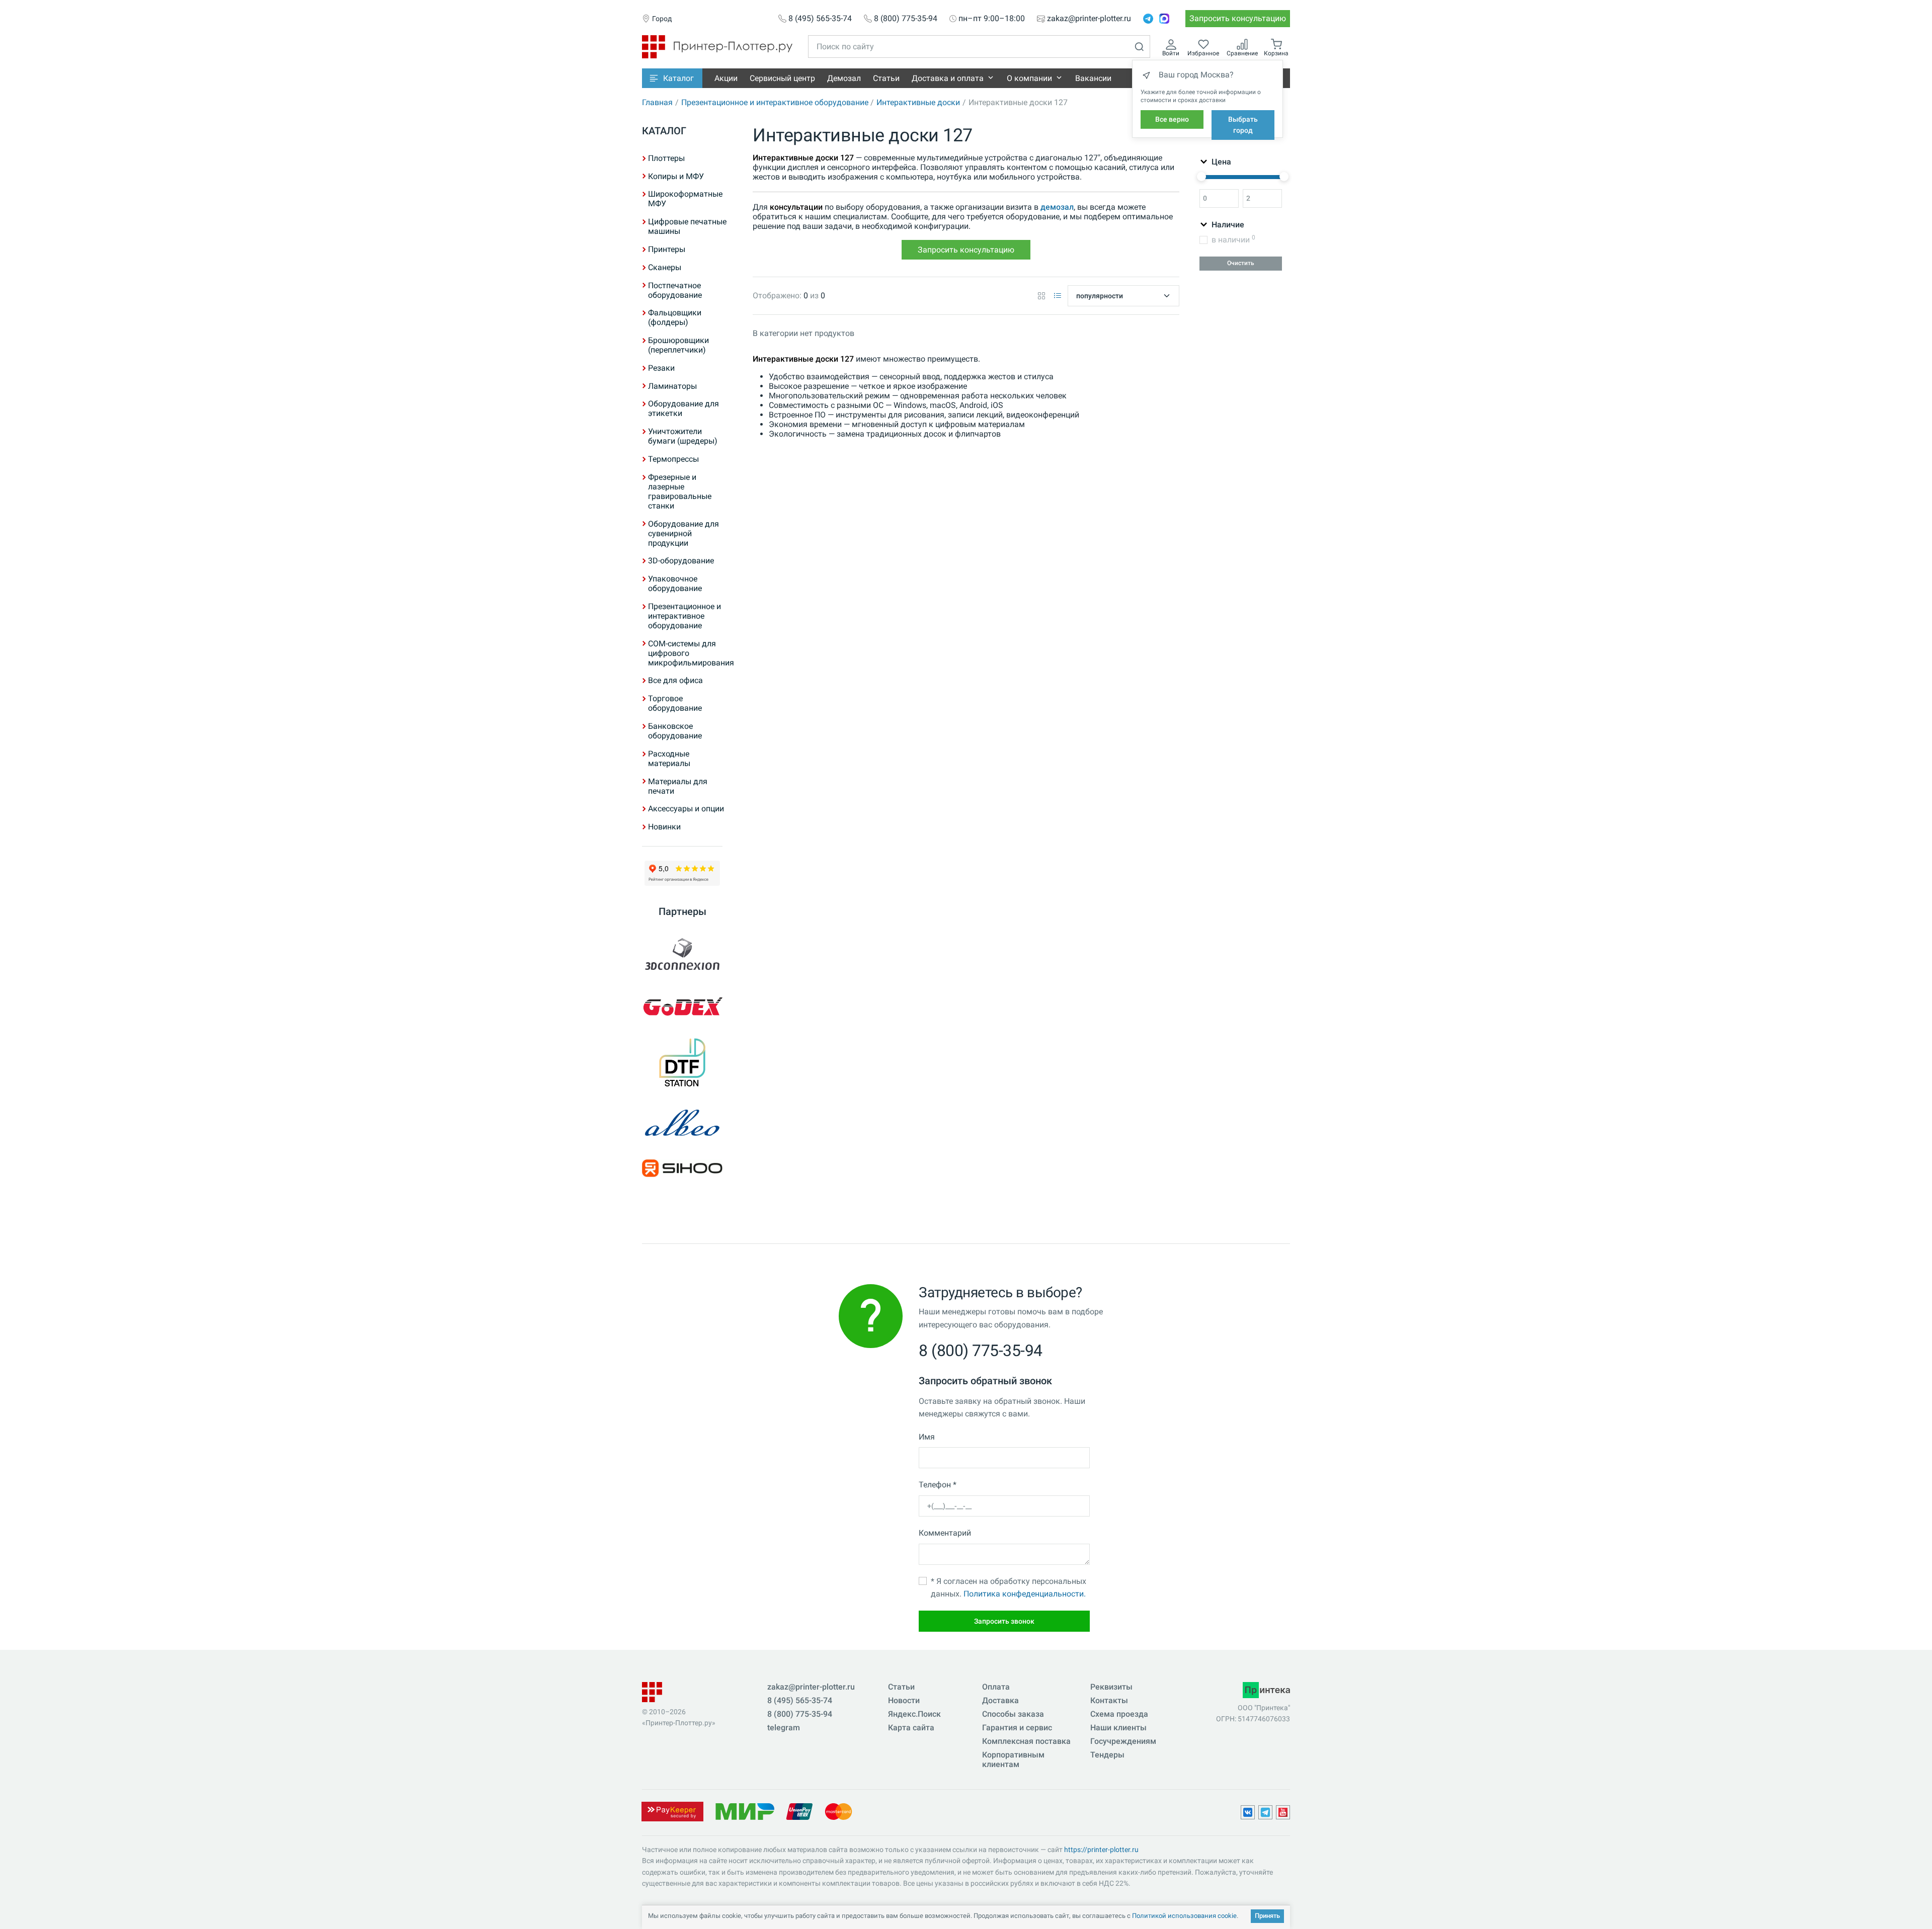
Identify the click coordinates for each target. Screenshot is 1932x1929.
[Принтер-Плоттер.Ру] (717, 46)
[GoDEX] (682, 1007)
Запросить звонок (1004, 1621)
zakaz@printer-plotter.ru (1089, 19)
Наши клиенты (1118, 1728)
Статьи (886, 78)
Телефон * (938, 1485)
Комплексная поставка (1026, 1741)
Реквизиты (1111, 1687)
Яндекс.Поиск (914, 1714)
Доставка (1000, 1700)
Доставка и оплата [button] (948, 78)
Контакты (1109, 1700)
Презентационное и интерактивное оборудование (775, 102)
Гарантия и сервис (1017, 1728)
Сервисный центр (782, 78)
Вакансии (1093, 78)
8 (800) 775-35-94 (906, 19)
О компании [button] (1029, 78)
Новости (904, 1700)
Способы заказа (1013, 1714)
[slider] (1201, 177)
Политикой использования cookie (1184, 1916)
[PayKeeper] (672, 1811)
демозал (1057, 207)
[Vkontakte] (1248, 1812)
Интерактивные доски (918, 102)
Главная (657, 102)
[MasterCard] (838, 1811)
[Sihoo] (682, 1168)
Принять (1267, 1916)
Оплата (996, 1687)
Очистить (1241, 263)
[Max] (1164, 19)
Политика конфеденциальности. (1025, 1594)
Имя (927, 1437)
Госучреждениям (1123, 1741)
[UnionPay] (799, 1811)
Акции (726, 78)
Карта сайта (911, 1728)
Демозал (844, 78)
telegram (784, 1728)
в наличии (1233, 239)
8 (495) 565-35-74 (820, 19)
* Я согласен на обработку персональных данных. (1009, 1588)
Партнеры (682, 911)
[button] (672, 78)
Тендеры (1107, 1755)
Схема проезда (1119, 1714)
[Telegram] (1148, 19)
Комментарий (945, 1533)
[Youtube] (1283, 1812)
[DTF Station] (682, 1062)
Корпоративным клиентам (1013, 1759)
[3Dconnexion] (682, 955)
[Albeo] (682, 1123)
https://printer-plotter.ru (1101, 1850)
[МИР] (745, 1811)
